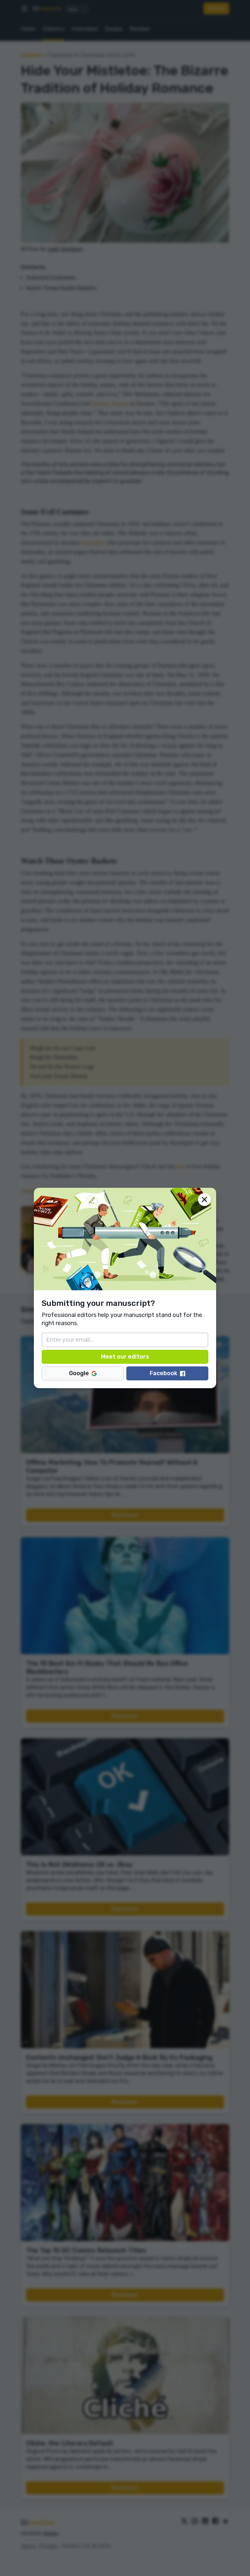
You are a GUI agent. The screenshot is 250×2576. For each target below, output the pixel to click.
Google (79, 1373)
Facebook (164, 1373)
